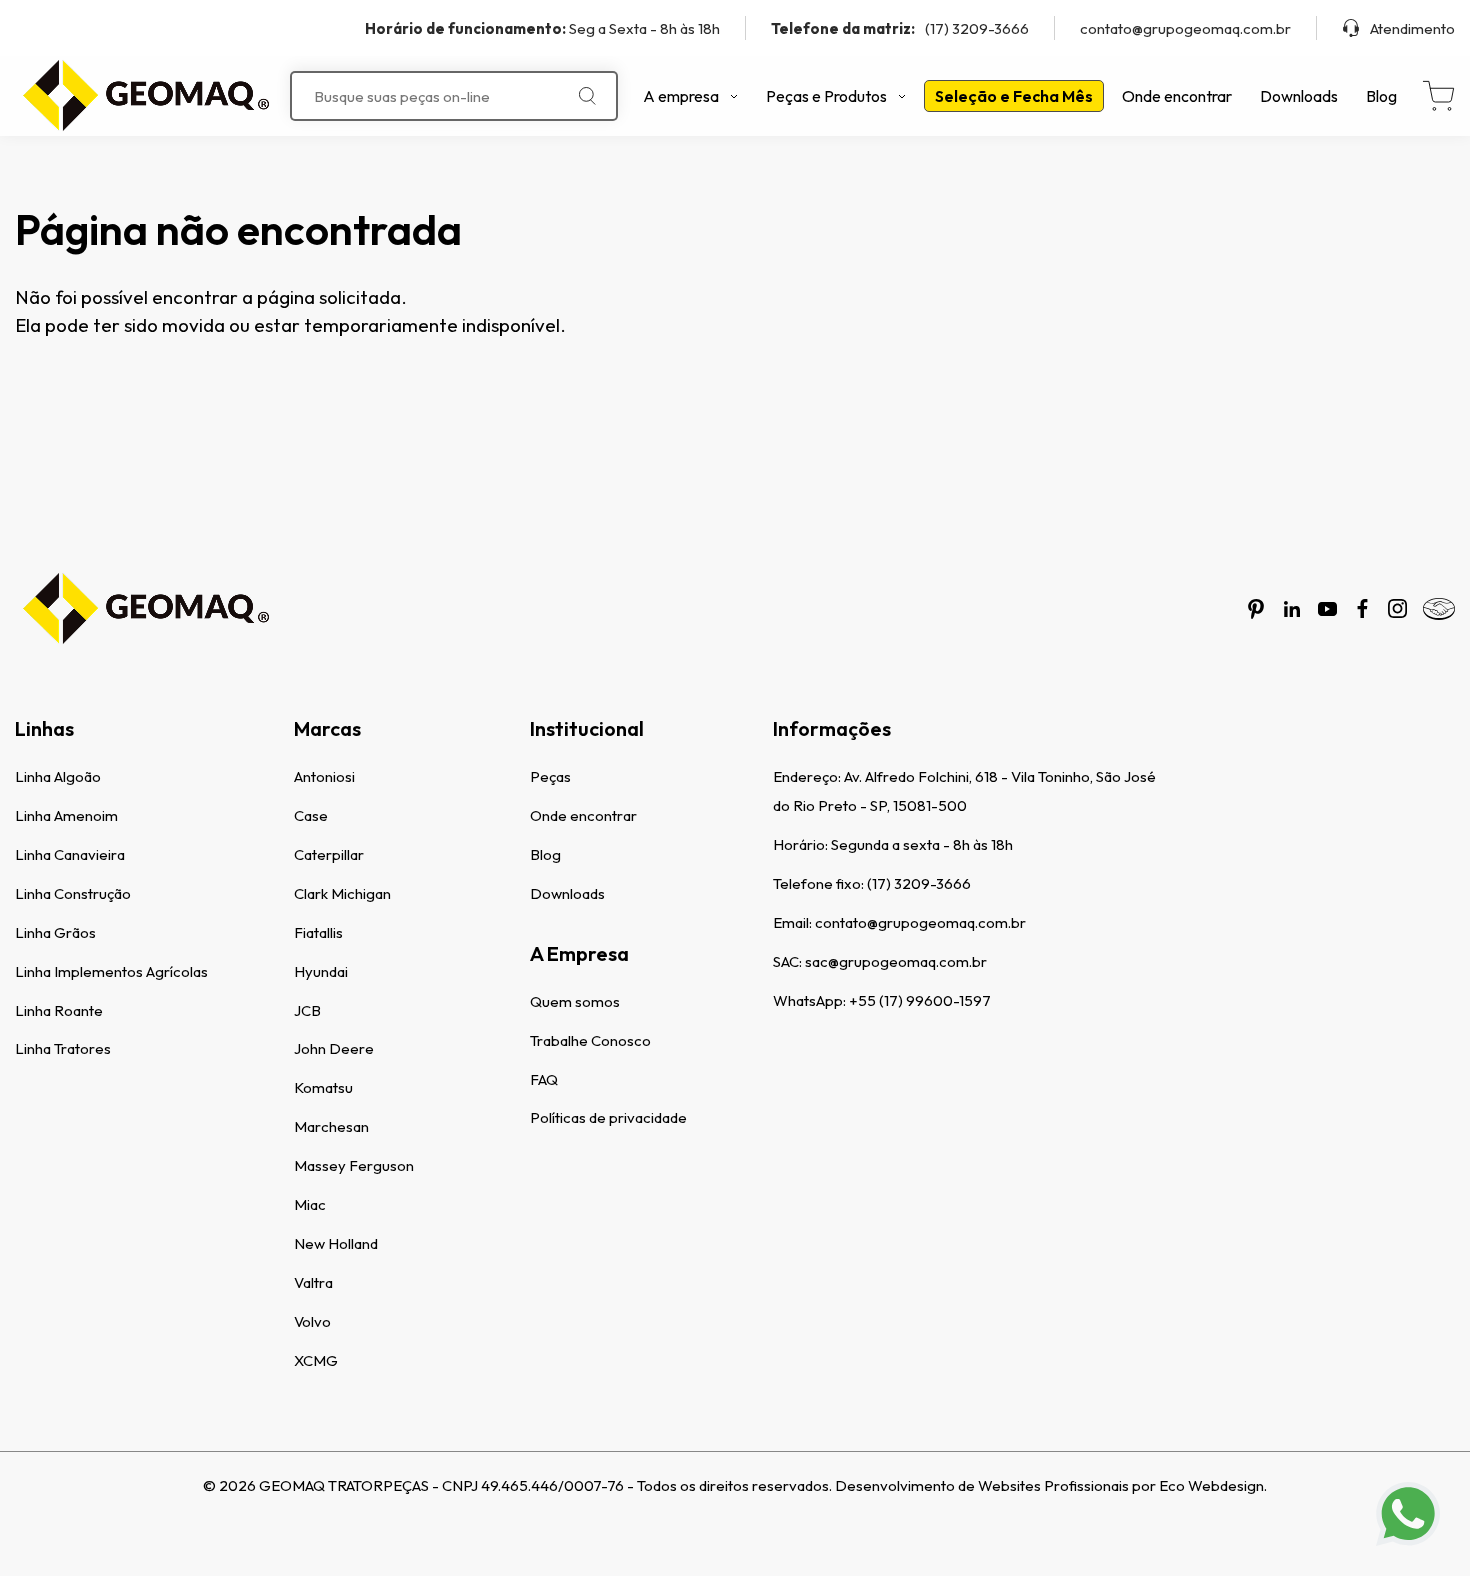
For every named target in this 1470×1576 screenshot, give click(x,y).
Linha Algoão (58, 776)
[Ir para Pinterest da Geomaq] (1256, 609)
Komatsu (323, 1087)
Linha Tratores (63, 1048)
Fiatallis (318, 932)
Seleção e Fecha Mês (1014, 96)
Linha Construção (73, 893)
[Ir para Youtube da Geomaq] (1327, 609)
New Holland (336, 1243)
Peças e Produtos (826, 96)
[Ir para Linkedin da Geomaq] (1292, 609)
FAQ (544, 1079)
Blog (1381, 96)
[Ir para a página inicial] (145, 96)
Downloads (1299, 96)
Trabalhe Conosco (590, 1040)
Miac (310, 1204)
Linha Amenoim (66, 815)
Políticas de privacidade (608, 1117)
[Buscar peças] (587, 96)
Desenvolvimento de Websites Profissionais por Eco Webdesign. (1051, 1485)
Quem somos (575, 1001)
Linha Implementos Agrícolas (111, 971)
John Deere (334, 1048)
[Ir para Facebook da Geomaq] (1362, 608)
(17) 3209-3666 (900, 28)
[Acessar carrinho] (1438, 96)
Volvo (312, 1321)
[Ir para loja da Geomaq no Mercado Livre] (1439, 609)
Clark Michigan (342, 893)
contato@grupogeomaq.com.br (1185, 28)
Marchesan (331, 1126)
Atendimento (1412, 28)
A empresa (681, 96)
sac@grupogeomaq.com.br (896, 961)
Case (311, 815)
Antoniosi (324, 776)
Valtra (313, 1282)
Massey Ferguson (354, 1165)
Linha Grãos (55, 932)
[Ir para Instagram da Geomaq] (1397, 608)
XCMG (316, 1360)
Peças (550, 776)
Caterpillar (329, 854)
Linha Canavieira (70, 854)
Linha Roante (59, 1010)
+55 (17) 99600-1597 (920, 1000)
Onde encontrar (1177, 96)
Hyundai (321, 971)
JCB (307, 1010)
